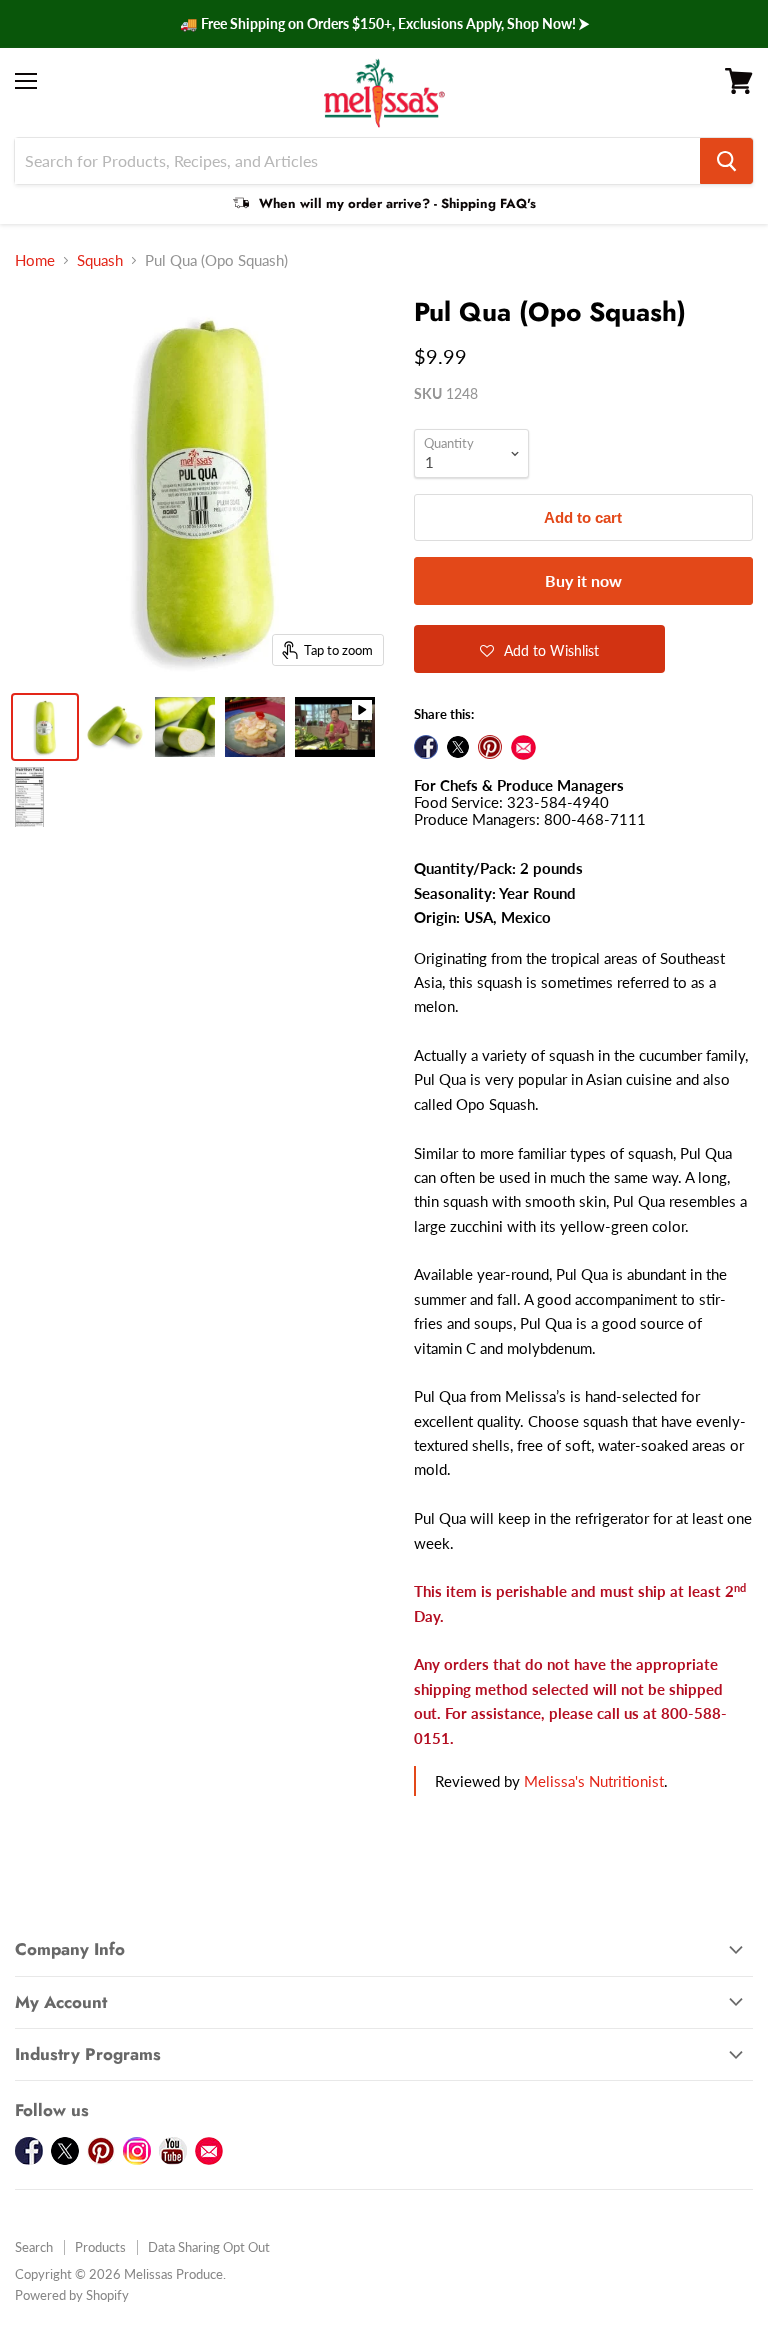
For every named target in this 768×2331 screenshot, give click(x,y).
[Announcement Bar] (384, 24)
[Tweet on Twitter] (458, 747)
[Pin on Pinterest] (490, 747)
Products (100, 2247)
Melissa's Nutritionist (594, 1781)
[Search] (726, 161)
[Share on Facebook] (426, 747)
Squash (100, 260)
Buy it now (583, 580)
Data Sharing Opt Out (209, 2247)
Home (35, 260)
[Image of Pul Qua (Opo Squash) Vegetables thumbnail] (45, 727)
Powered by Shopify (72, 2295)
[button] (539, 649)
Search (34, 2247)
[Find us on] (523, 747)
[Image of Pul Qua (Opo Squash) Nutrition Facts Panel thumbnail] (29, 797)
